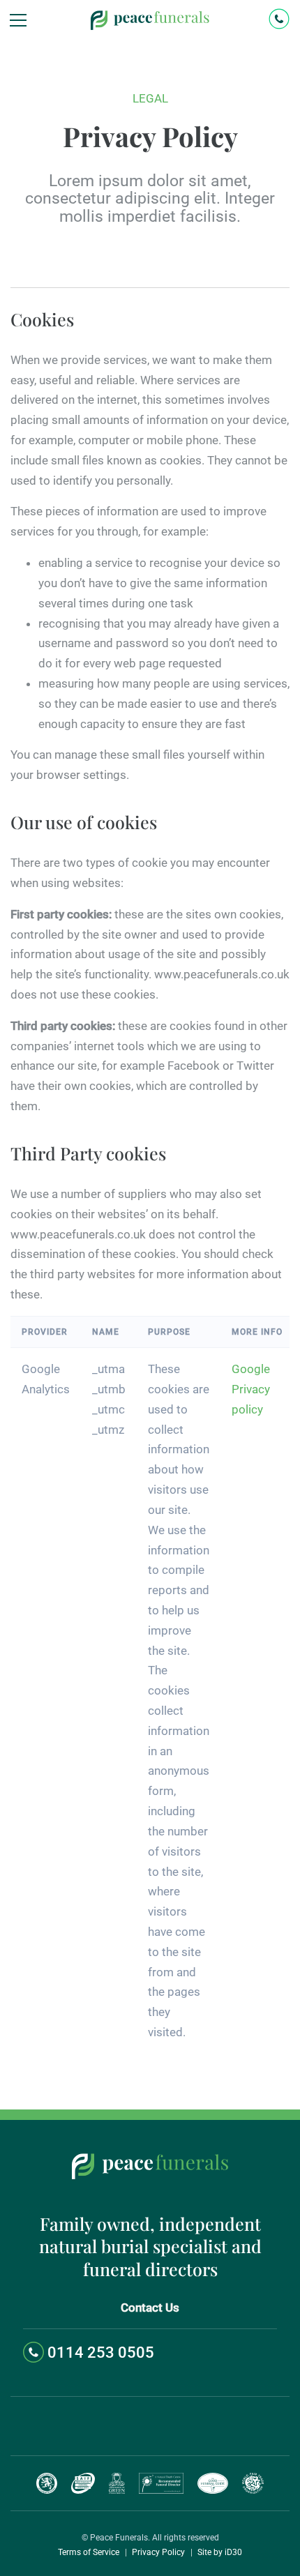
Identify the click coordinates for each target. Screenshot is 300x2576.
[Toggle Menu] (16, 20)
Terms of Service (89, 2552)
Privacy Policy (158, 2552)
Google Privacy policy (251, 1389)
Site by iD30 (220, 2552)
